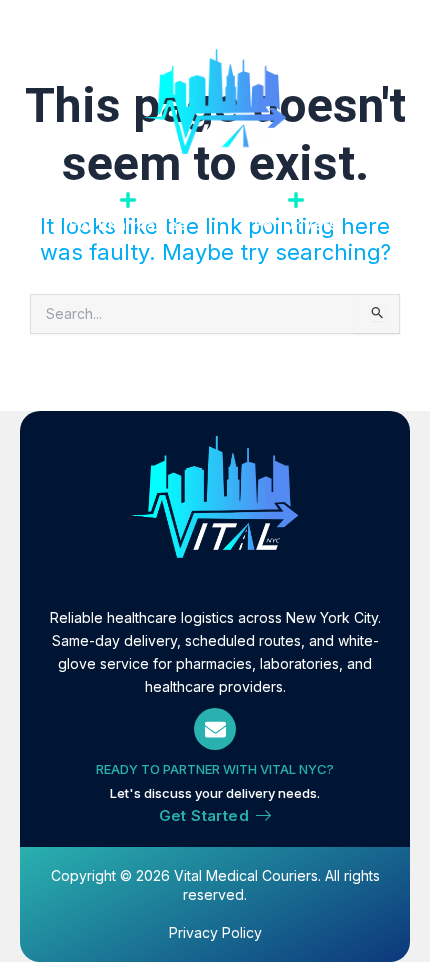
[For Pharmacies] (128, 200)
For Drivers (296, 224)
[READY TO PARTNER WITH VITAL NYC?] (215, 729)
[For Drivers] (296, 200)
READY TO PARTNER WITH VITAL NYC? (215, 769)
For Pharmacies (128, 224)
